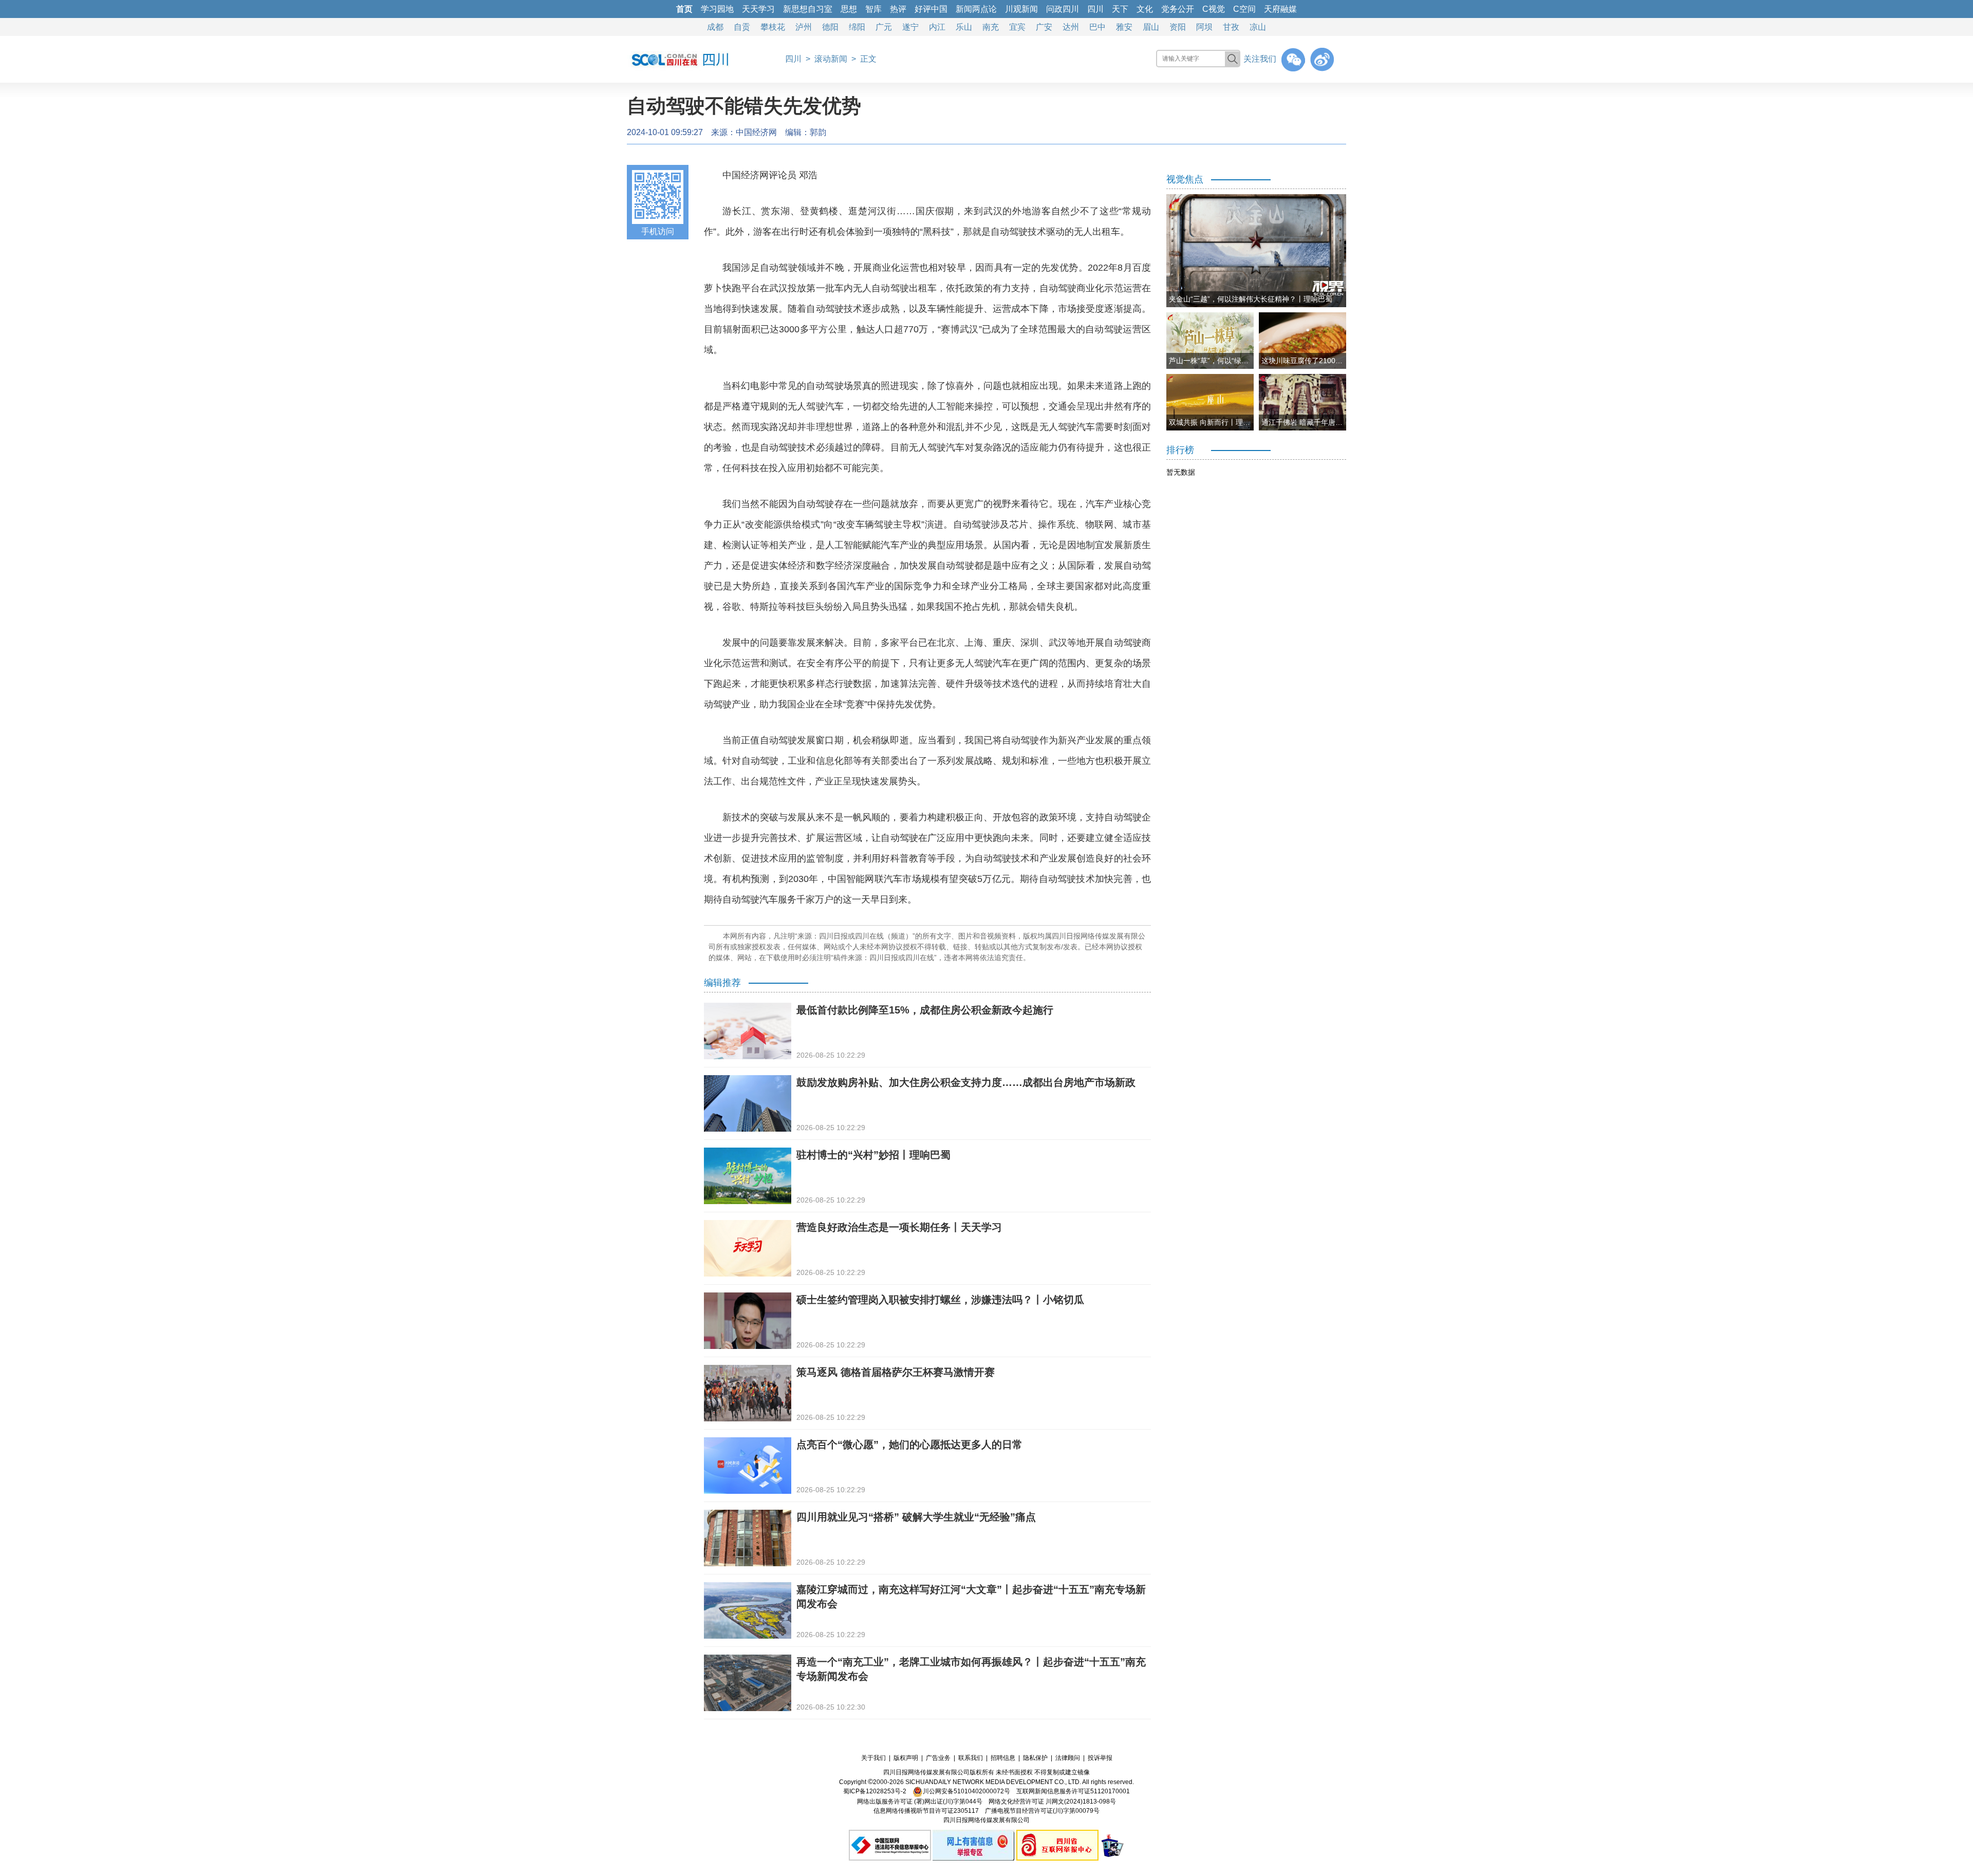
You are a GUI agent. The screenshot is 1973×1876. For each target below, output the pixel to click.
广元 (884, 27)
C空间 (1244, 9)
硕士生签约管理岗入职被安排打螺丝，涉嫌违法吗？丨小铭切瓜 (940, 1300)
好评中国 (931, 9)
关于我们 (873, 1758)
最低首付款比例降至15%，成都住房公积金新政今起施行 (925, 1010)
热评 (898, 9)
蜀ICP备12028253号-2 (875, 1791)
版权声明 (906, 1758)
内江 (937, 27)
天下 (1120, 9)
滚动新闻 (831, 59)
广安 (1044, 27)
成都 (715, 27)
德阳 (830, 27)
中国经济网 (756, 132)
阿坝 (1204, 27)
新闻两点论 (976, 9)
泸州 (804, 27)
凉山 (1258, 27)
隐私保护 (1035, 1758)
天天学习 (758, 9)
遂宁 (910, 27)
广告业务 (938, 1758)
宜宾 (1017, 27)
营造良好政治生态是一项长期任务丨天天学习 (899, 1227)
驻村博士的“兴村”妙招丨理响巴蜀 (873, 1155)
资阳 (1178, 27)
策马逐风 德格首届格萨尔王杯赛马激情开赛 (896, 1372)
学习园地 (717, 9)
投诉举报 (1100, 1758)
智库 (873, 9)
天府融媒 (1280, 9)
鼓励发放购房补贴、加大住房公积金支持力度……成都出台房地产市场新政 (966, 1082)
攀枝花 (773, 27)
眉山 (1151, 27)
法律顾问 (1068, 1758)
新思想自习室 (808, 9)
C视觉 (1214, 9)
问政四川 (1063, 9)
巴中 (1097, 27)
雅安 (1124, 27)
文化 (1145, 9)
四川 (1095, 9)
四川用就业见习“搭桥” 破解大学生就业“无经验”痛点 (916, 1517)
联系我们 (971, 1758)
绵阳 (857, 27)
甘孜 (1231, 27)
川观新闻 (1021, 9)
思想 (849, 9)
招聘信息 (1003, 1758)
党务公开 (1178, 9)
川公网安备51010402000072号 (966, 1791)
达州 (1071, 27)
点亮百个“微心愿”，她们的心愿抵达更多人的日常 (909, 1444)
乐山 (964, 27)
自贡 (742, 27)
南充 (991, 27)
